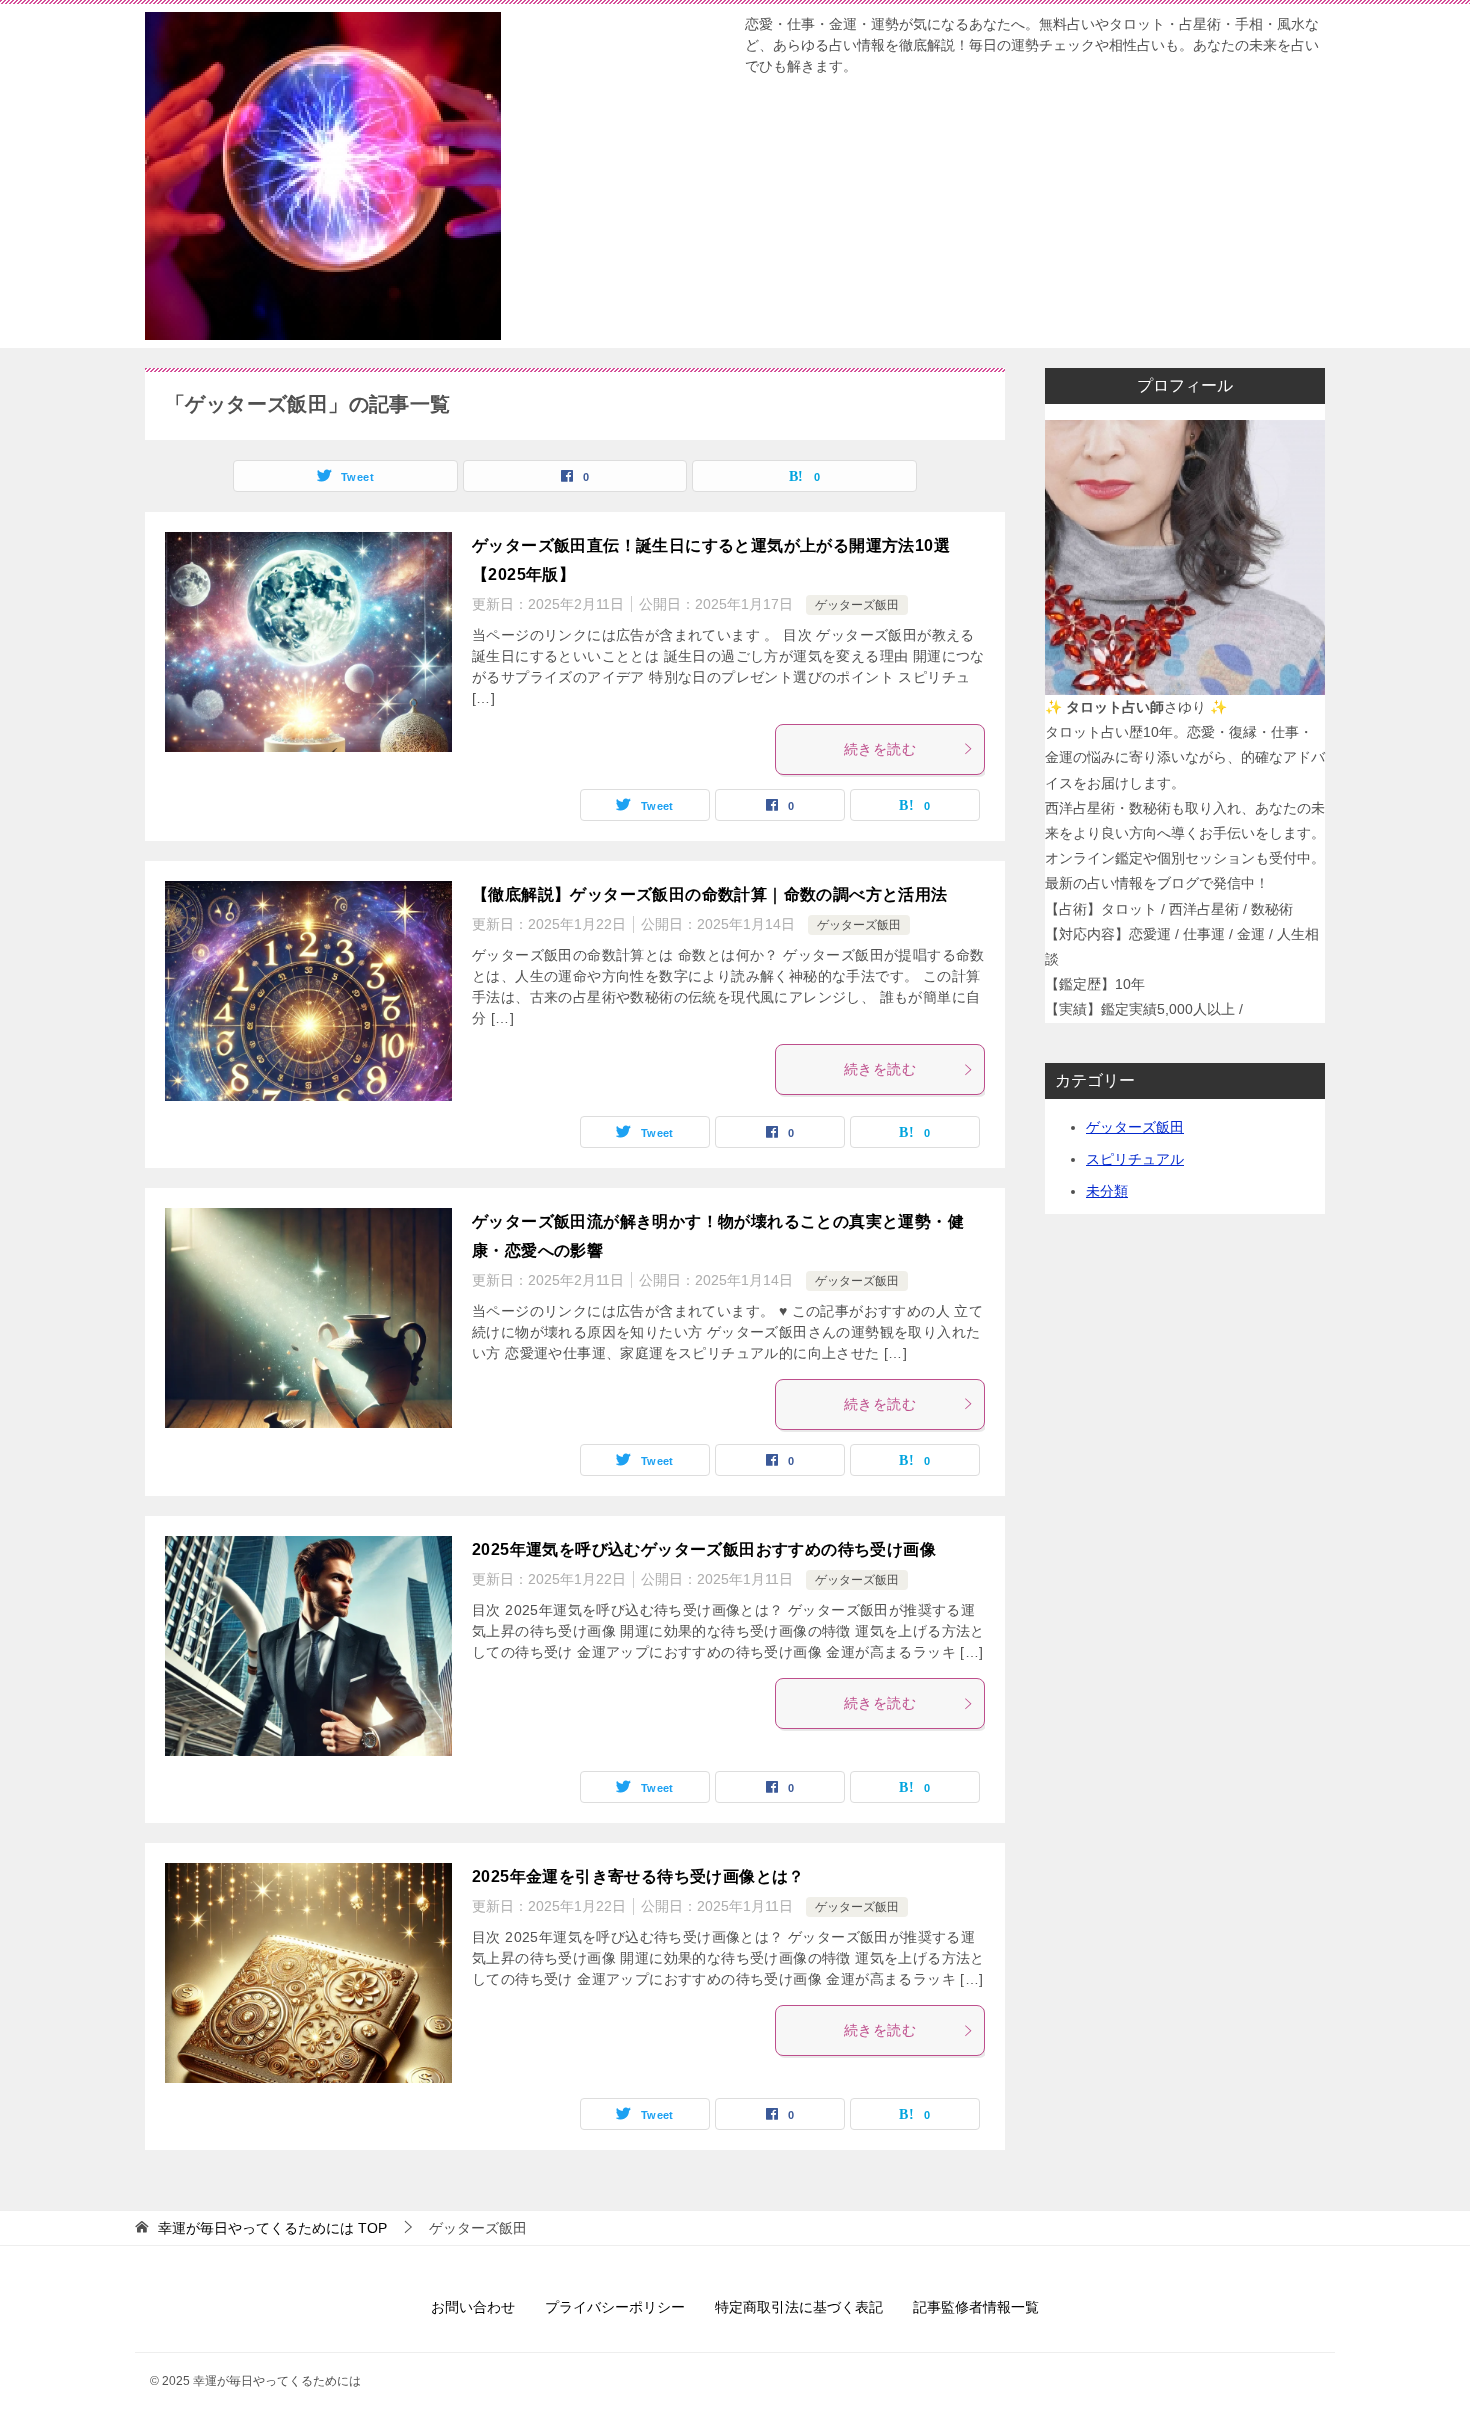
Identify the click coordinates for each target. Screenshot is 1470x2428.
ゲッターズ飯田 (857, 605)
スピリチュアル (1135, 1159)
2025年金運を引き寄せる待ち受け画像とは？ (638, 1876)
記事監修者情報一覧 (976, 2307)
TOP (272, 2228)
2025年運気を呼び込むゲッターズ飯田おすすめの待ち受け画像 (704, 1549)
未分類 (1107, 1191)
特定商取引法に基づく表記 (799, 2307)
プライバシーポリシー (615, 2307)
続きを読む (880, 749)
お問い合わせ (473, 2307)
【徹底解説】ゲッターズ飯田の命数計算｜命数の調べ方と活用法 (710, 894)
